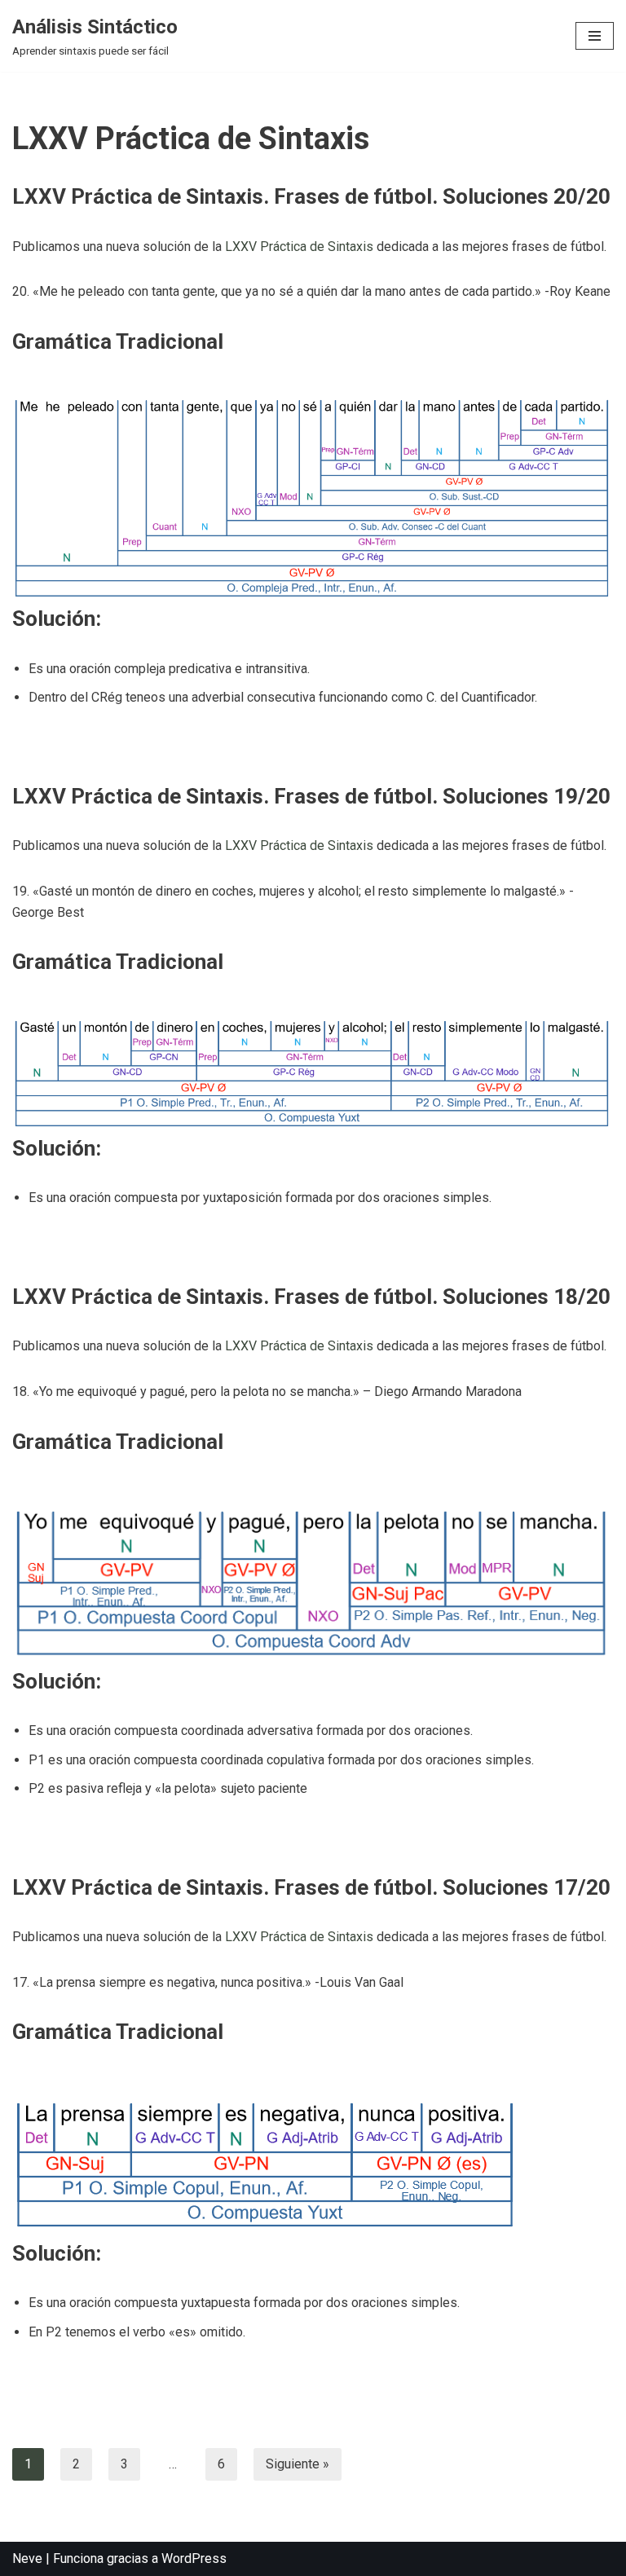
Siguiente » (298, 2464)
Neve (27, 2558)
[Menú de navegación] (595, 36)
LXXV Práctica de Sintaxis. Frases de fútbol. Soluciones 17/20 (311, 1887)
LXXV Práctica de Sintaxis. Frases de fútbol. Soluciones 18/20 (311, 1297)
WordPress (194, 2558)
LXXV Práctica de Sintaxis (299, 247)
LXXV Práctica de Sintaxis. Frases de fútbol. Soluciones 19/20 (311, 796)
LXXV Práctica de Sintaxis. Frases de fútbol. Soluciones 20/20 (311, 196)
